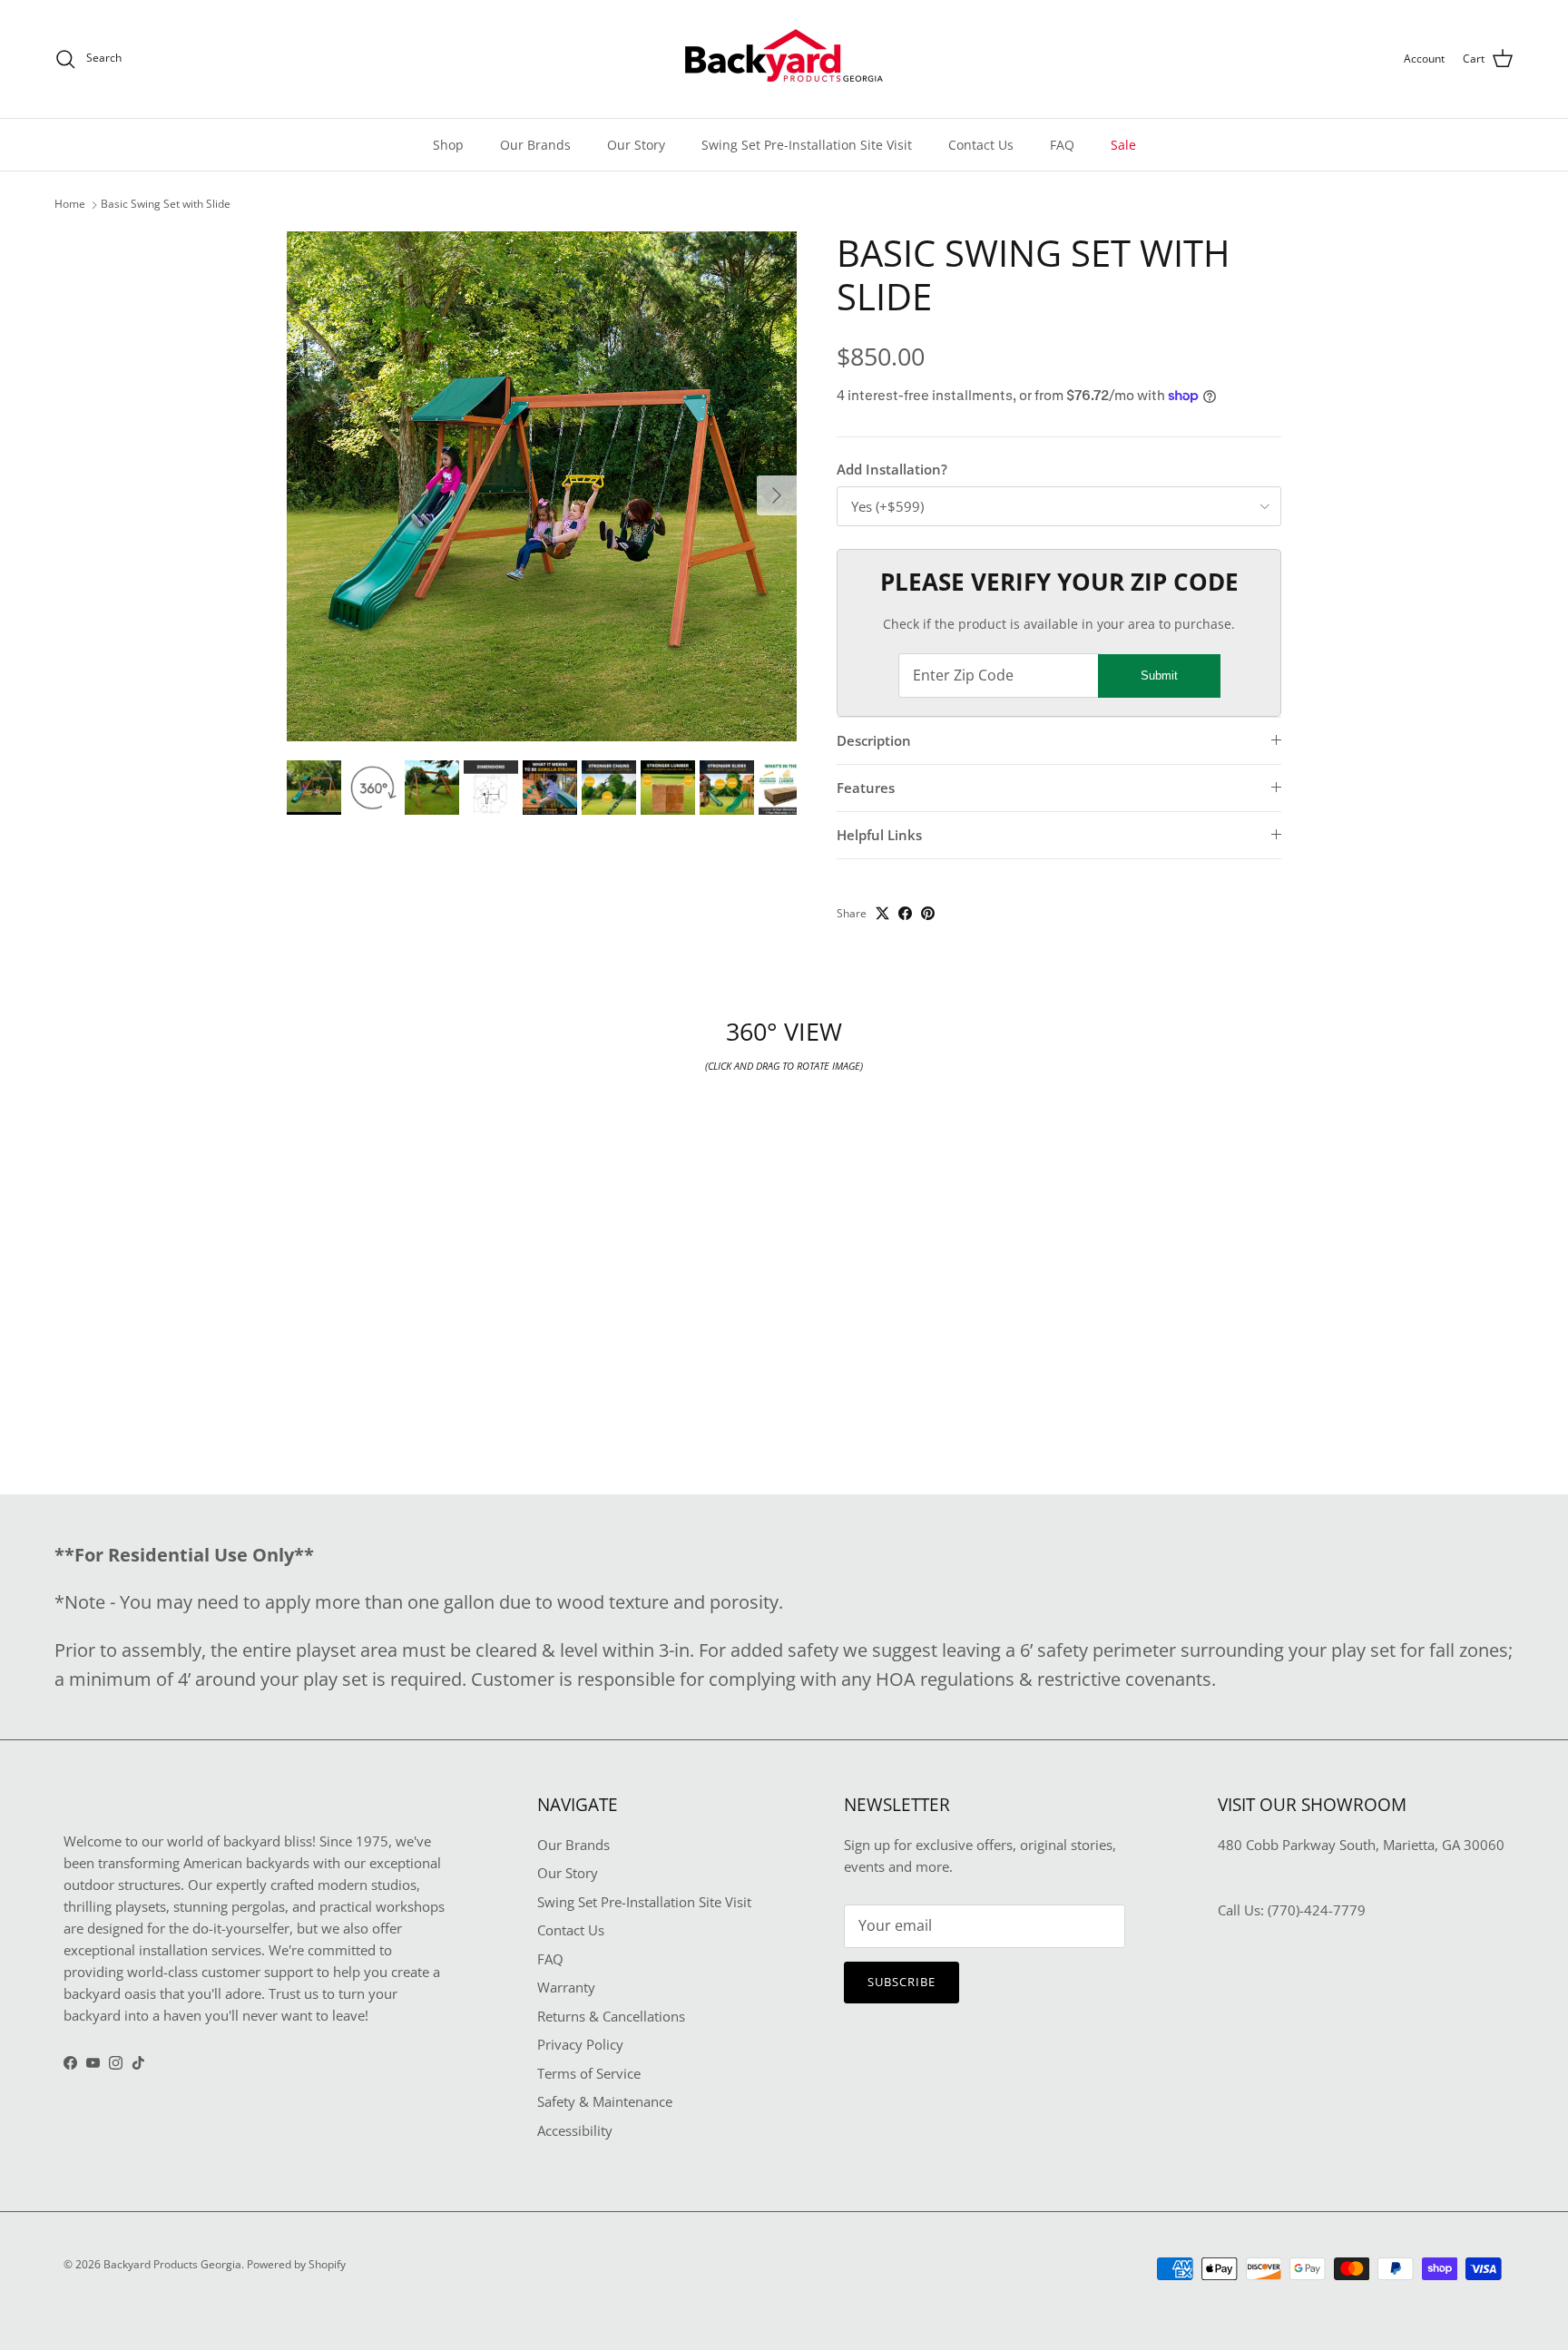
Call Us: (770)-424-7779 (1292, 1910)
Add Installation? (892, 469)
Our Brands (535, 145)
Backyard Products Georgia (172, 2264)
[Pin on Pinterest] (928, 913)
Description (874, 740)
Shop (448, 145)
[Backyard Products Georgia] (784, 59)
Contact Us (981, 145)
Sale (1123, 145)
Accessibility (575, 2130)
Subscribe (902, 1982)
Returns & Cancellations (611, 2016)
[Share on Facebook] (905, 913)
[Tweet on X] (882, 913)
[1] (542, 487)
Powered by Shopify (296, 2264)
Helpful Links (879, 835)
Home (70, 205)
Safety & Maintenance (605, 2101)
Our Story (636, 145)
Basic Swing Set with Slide (166, 205)
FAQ (1062, 145)
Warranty (566, 1987)
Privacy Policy (580, 2044)
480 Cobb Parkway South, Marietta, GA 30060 (1361, 1845)
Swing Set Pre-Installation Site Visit (807, 145)
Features (866, 788)
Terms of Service (589, 2073)
